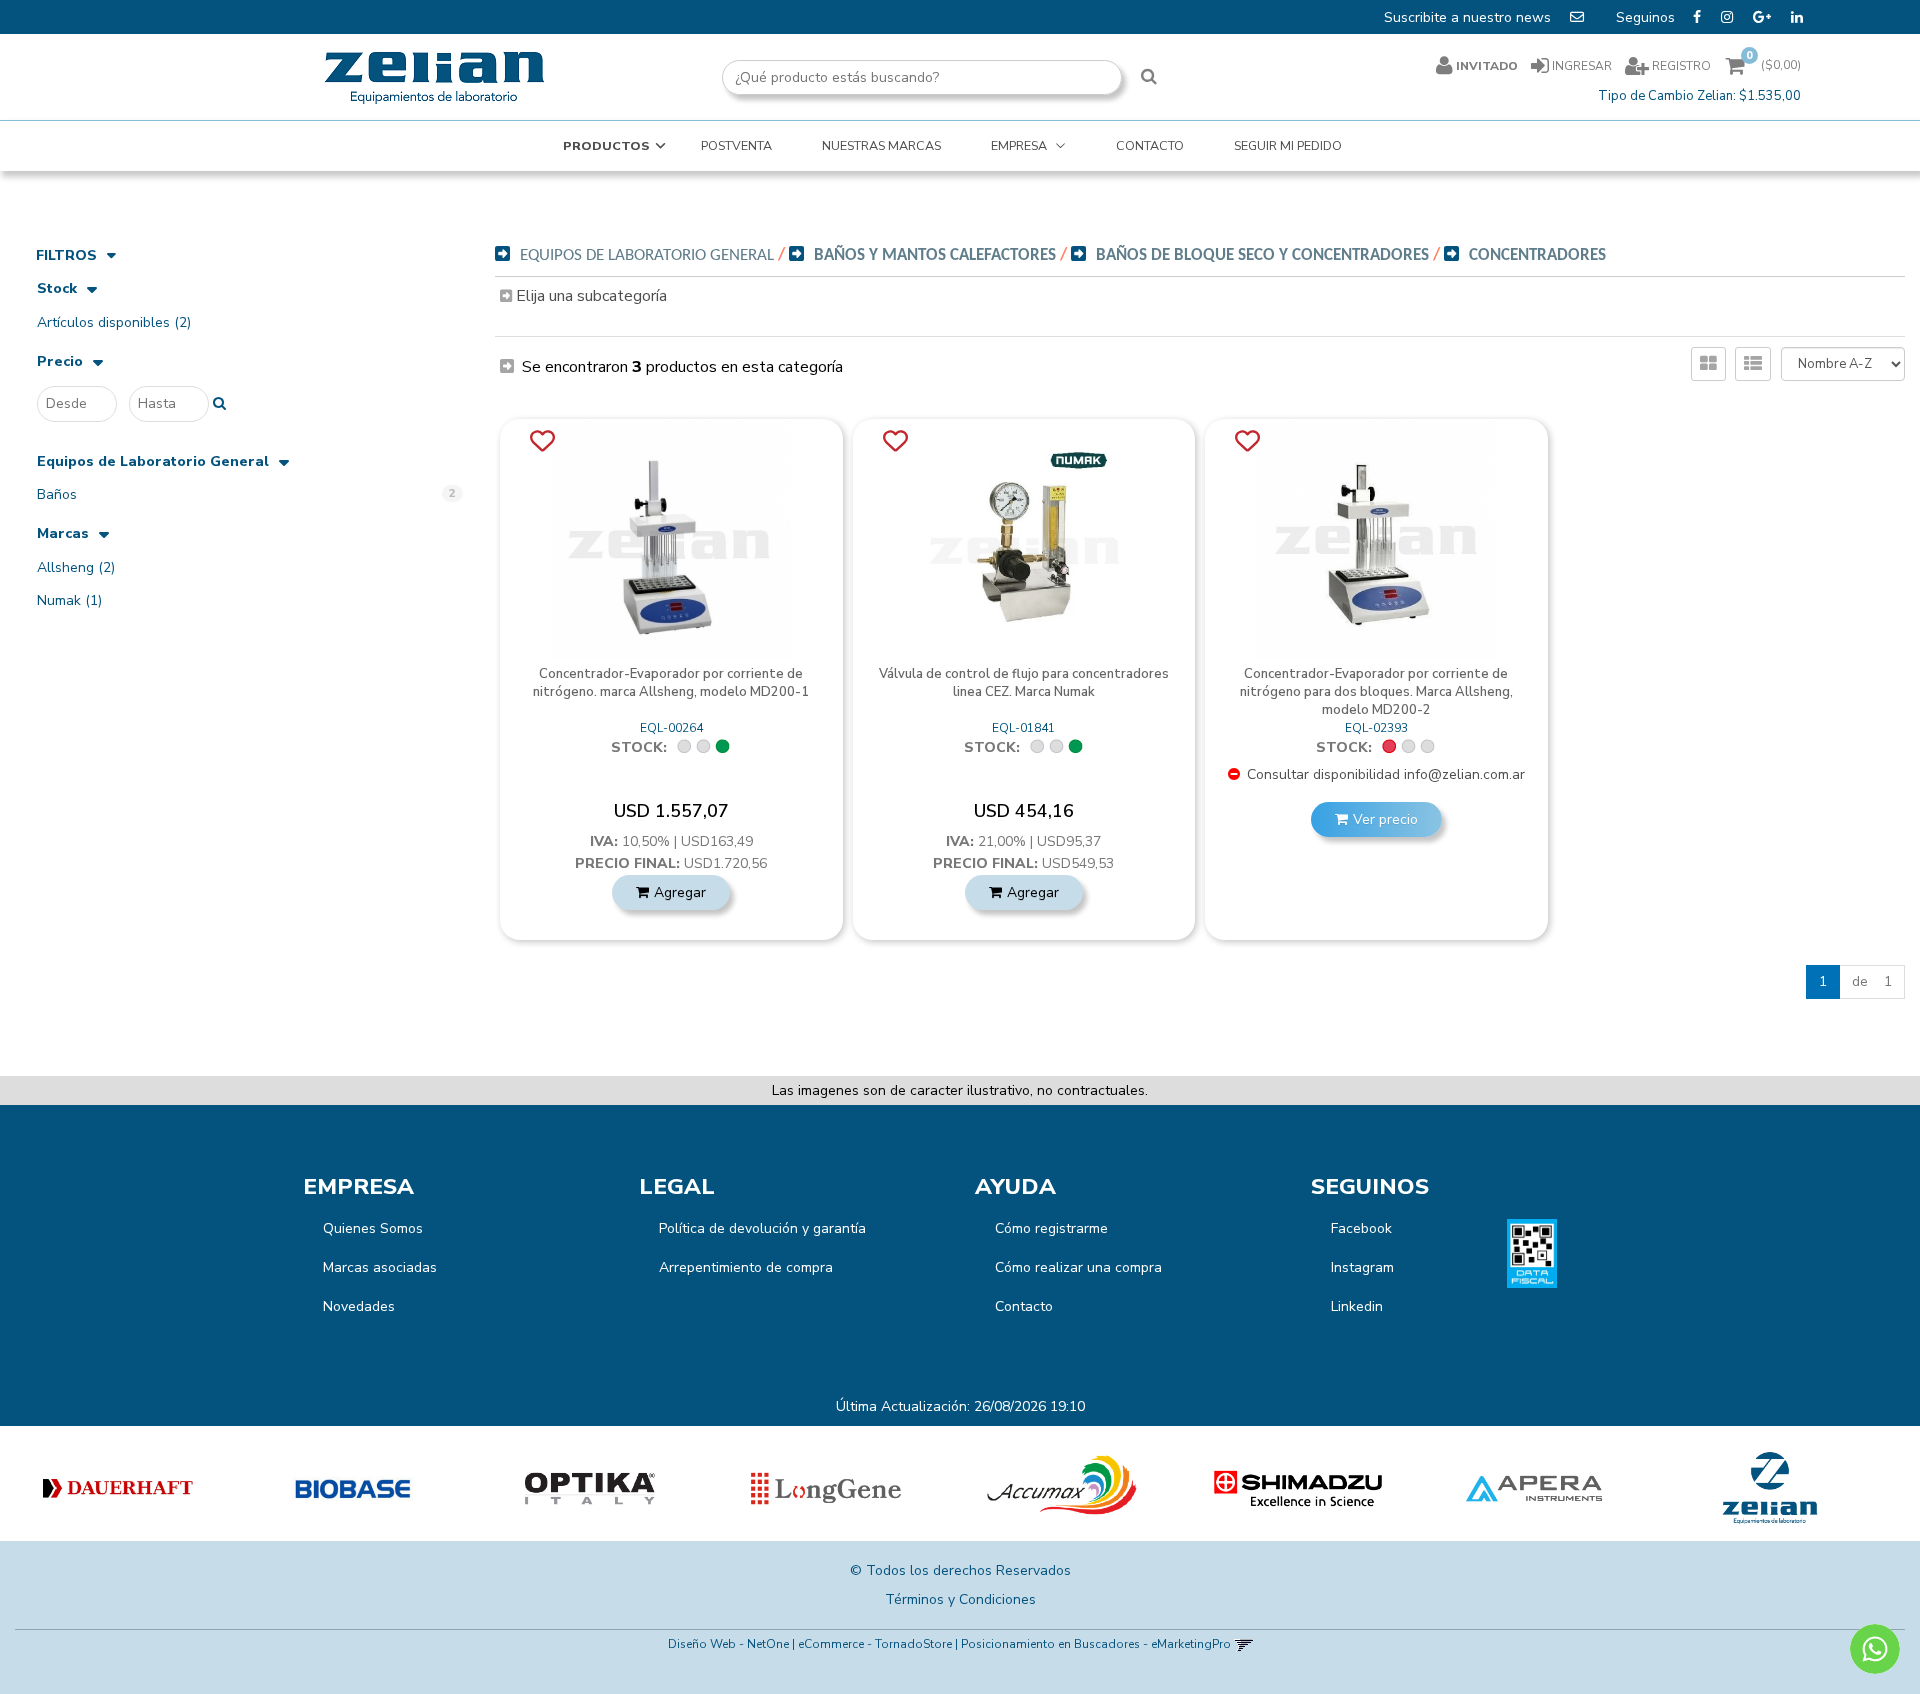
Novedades (359, 1306)
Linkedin (1357, 1306)
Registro (1680, 66)
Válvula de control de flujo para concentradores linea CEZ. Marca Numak (1024, 683)
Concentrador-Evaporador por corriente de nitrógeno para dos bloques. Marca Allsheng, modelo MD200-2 (1376, 692)
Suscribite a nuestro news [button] (1469, 17)
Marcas (63, 534)
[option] (118, 1488)
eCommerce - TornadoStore (875, 1644)
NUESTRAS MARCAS (881, 145)
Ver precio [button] (1385, 819)
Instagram (1362, 1267)
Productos (606, 145)
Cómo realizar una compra (1078, 1267)
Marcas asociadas (380, 1267)
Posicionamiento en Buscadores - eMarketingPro (1096, 1644)
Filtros (66, 255)
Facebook (1361, 1228)
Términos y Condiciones (960, 1599)
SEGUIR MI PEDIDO (1288, 145)
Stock (57, 289)
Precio (60, 362)
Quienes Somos (373, 1228)
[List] (1753, 364)
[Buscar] (1149, 78)
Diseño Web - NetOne (728, 1644)
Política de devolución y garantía (762, 1228)
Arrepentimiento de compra (746, 1267)
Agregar (680, 892)
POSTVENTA (736, 145)
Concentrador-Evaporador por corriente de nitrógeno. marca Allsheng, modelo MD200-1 (671, 683)
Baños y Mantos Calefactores (935, 255)
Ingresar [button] (1582, 66)
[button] (1243, 1644)
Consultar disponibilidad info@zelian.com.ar (1384, 774)
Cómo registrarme (1051, 1228)
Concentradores (1537, 255)
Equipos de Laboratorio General (153, 462)
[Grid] (1708, 364)
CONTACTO (1150, 145)
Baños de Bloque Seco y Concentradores (1262, 255)
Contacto (1024, 1306)
